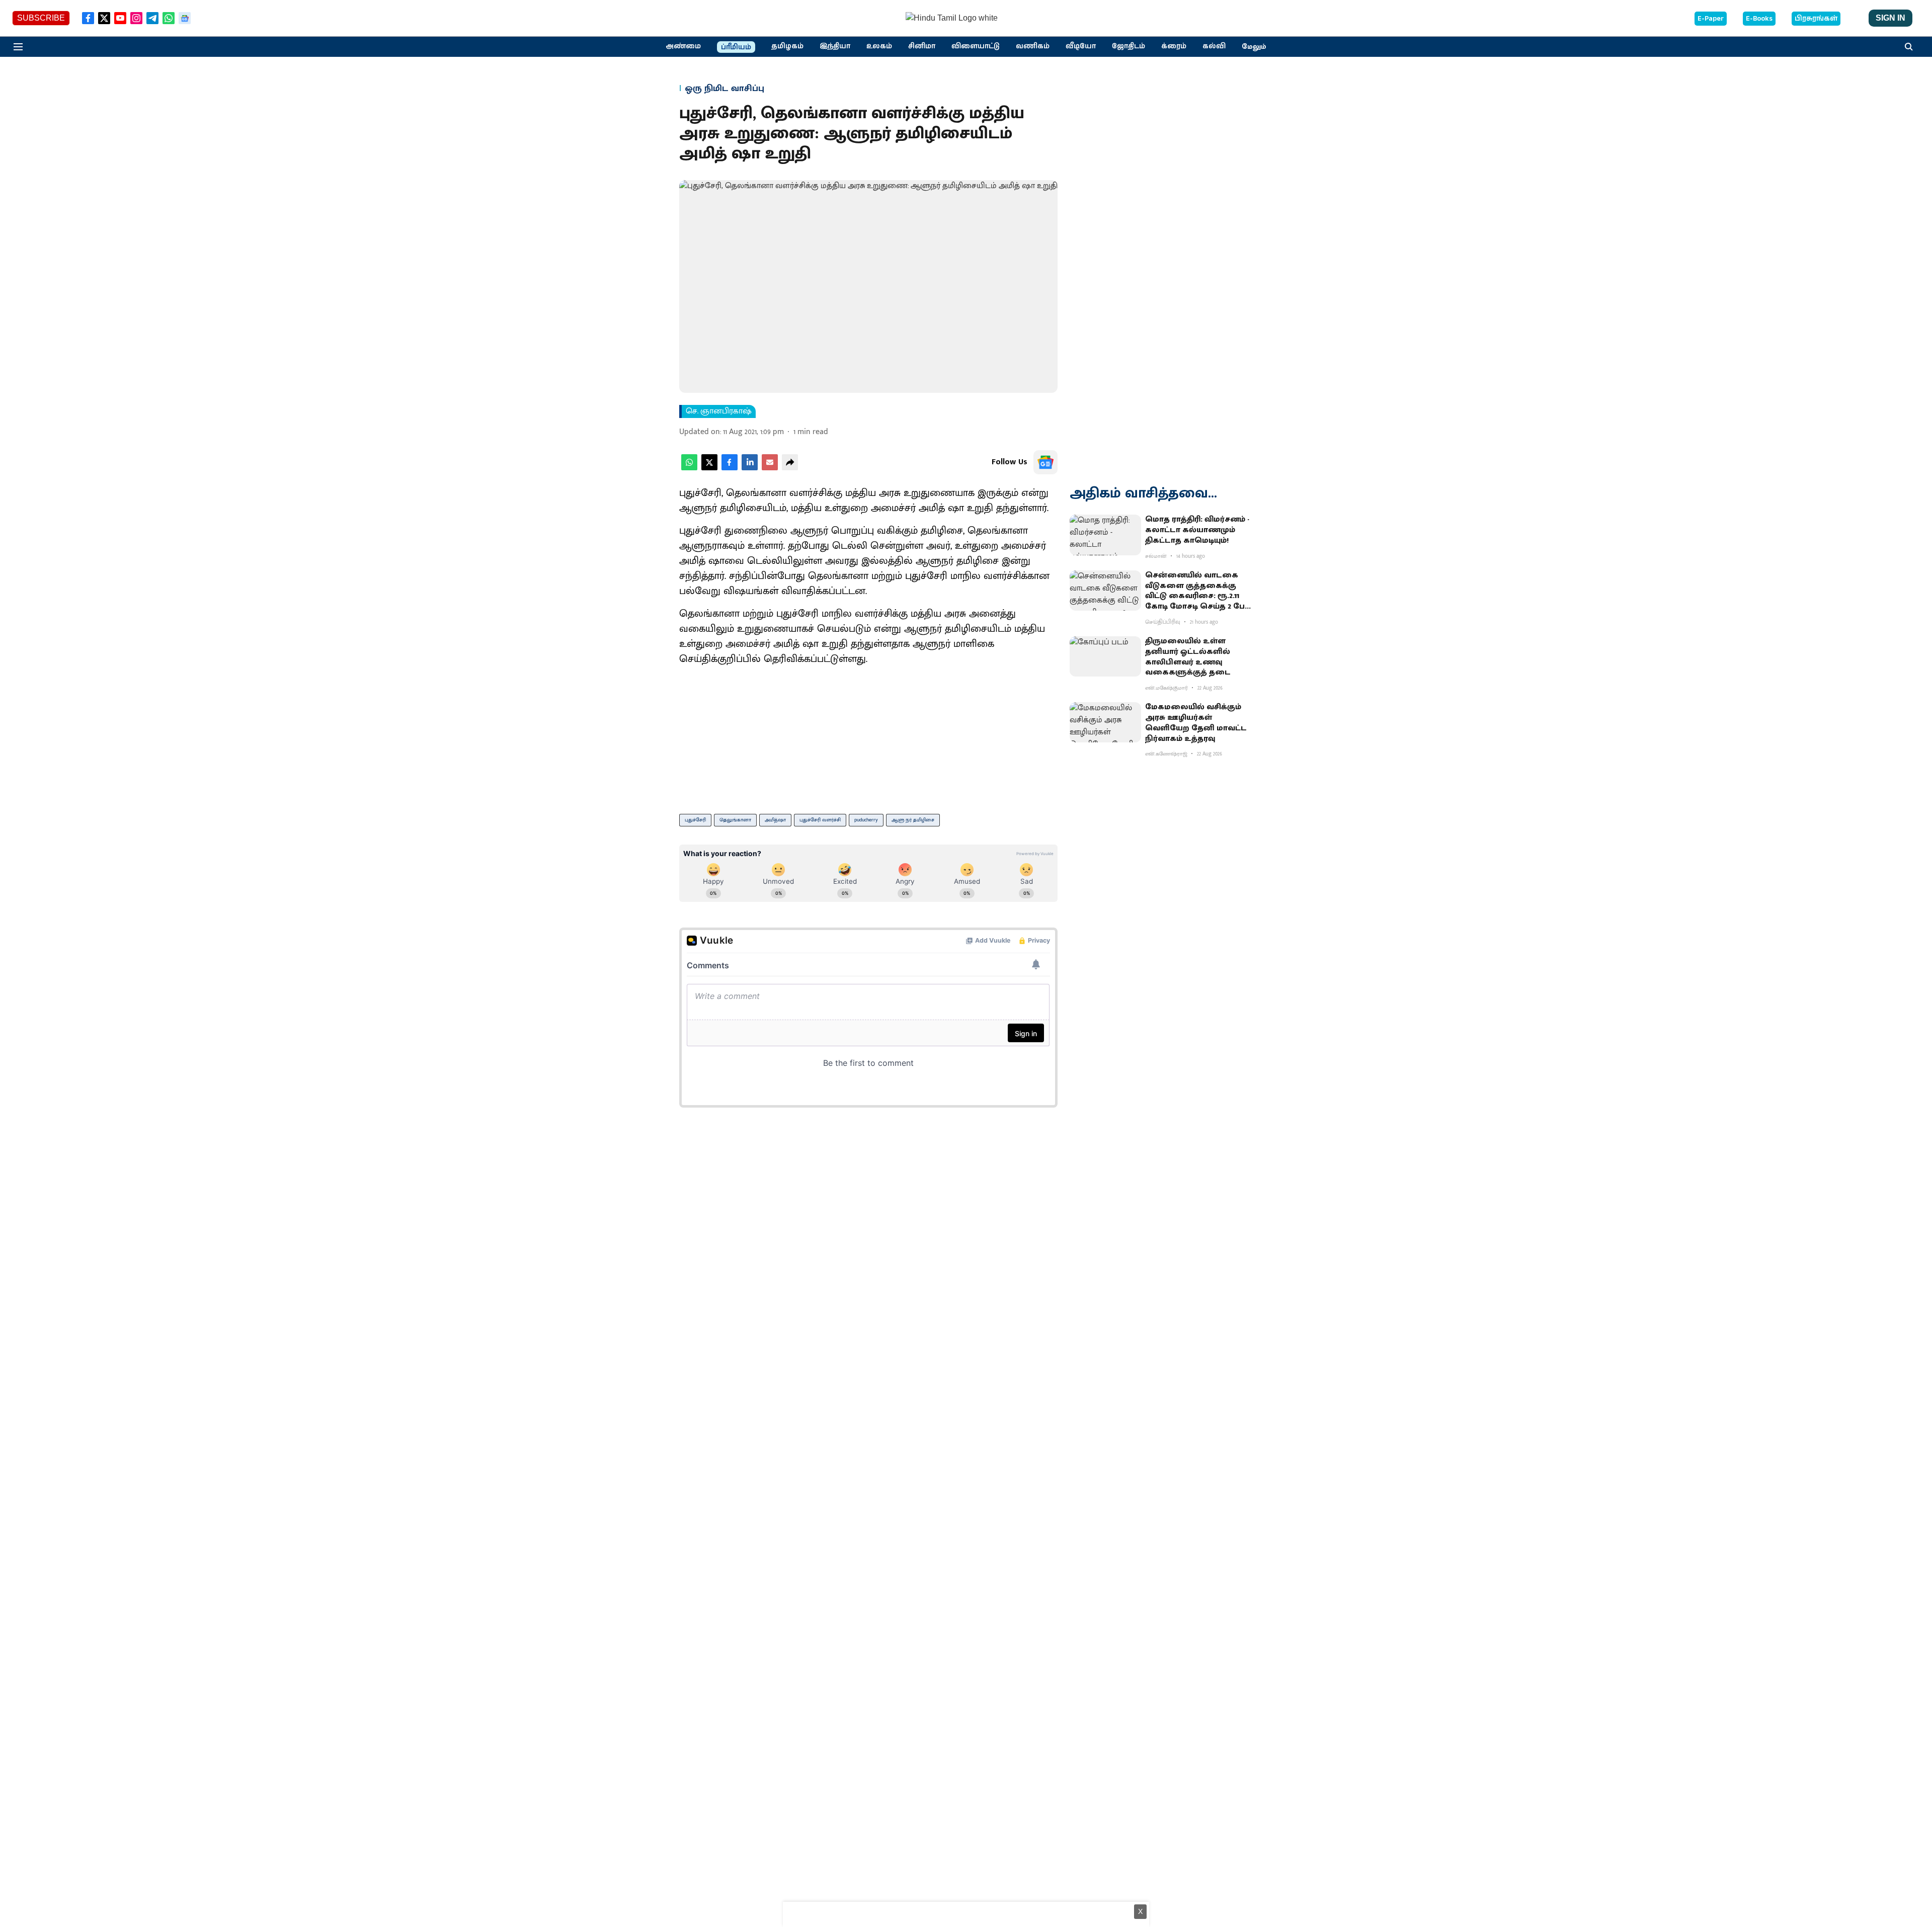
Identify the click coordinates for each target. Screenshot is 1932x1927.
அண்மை (683, 46)
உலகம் (879, 46)
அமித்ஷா (775, 820)
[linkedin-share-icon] (750, 468)
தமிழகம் (787, 46)
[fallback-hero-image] (1105, 535)
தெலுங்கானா (735, 820)
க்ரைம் (1174, 46)
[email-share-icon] (770, 468)
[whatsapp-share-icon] (689, 468)
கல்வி (1214, 46)
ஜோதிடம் (1129, 46)
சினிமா (922, 46)
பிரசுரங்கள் (1816, 19)
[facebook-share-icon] (730, 468)
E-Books (1759, 19)
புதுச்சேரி (695, 820)
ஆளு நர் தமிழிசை (913, 820)
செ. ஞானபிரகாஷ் (719, 411)
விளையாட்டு (976, 46)
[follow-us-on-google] (1045, 462)
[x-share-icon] (709, 468)
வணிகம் (1033, 46)
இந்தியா (835, 46)
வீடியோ (1081, 46)
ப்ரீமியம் (736, 47)
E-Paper (1711, 19)
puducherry (866, 820)
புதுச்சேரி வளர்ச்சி (820, 820)
